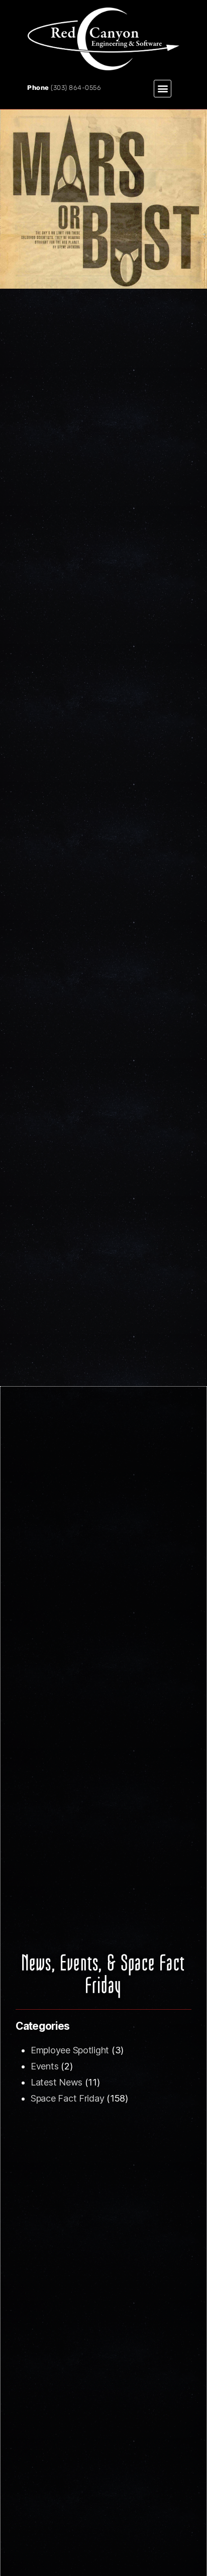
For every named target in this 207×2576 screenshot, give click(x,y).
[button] (163, 89)
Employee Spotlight (70, 2050)
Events (44, 2066)
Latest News (57, 2082)
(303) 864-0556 (76, 88)
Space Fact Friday (67, 2098)
